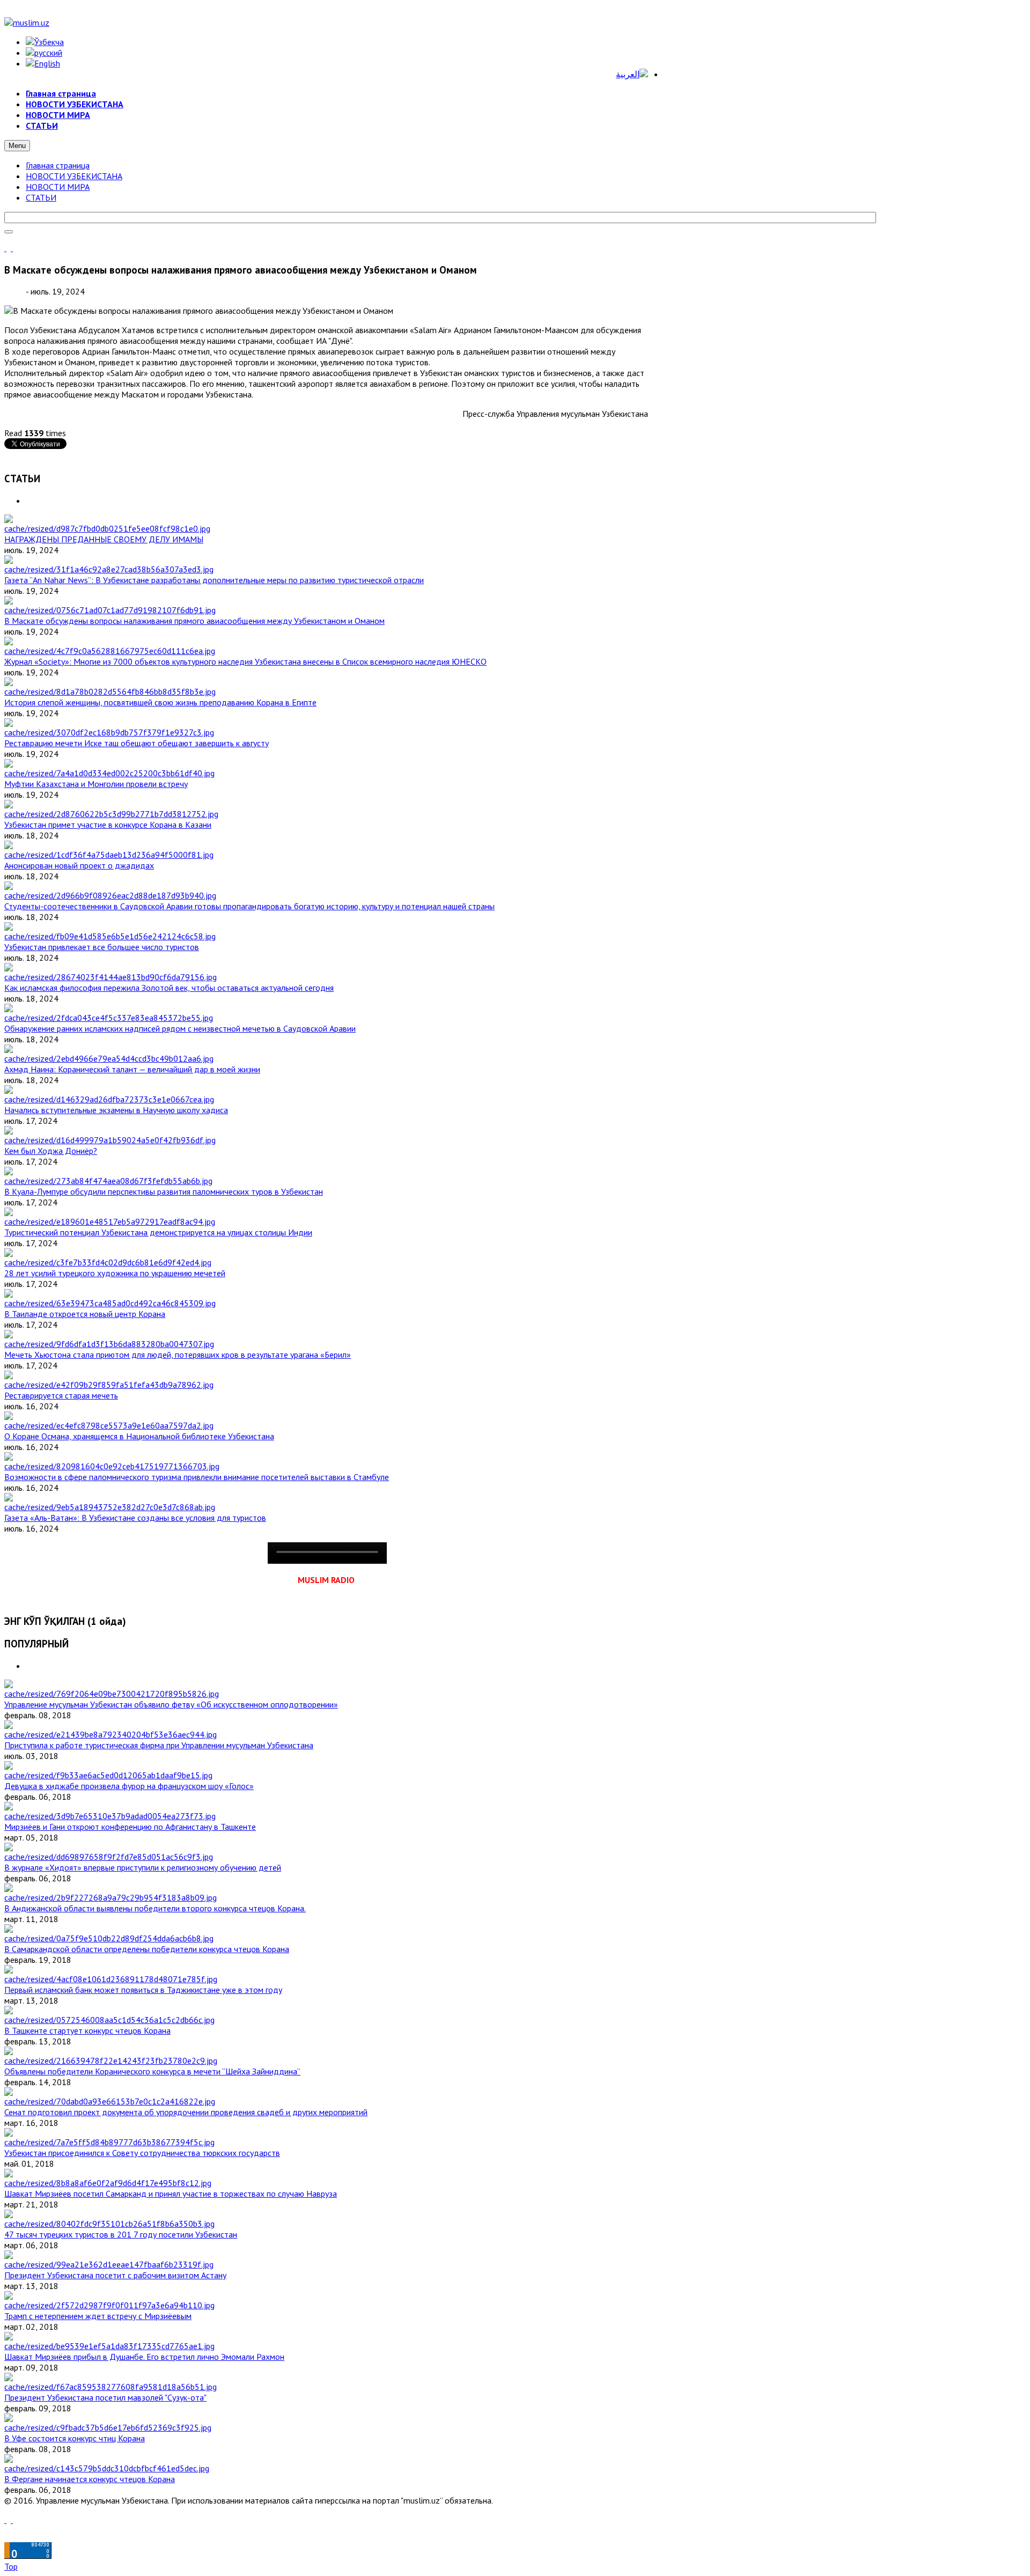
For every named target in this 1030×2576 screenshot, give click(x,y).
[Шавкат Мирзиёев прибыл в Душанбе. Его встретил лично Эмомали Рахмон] (109, 2346)
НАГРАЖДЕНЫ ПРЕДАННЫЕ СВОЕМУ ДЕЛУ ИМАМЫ (104, 539)
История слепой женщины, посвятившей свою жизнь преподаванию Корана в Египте (160, 702)
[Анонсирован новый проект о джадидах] (109, 855)
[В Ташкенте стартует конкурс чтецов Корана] (109, 2020)
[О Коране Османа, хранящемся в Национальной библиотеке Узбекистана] (109, 1425)
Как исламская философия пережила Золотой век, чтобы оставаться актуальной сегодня (169, 988)
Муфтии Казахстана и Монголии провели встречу (96, 784)
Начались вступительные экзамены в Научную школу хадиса (116, 1110)
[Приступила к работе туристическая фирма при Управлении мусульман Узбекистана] (111, 1734)
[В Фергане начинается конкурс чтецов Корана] (107, 2468)
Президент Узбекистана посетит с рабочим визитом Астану (115, 2275)
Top (11, 2566)
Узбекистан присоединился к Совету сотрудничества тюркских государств (142, 2153)
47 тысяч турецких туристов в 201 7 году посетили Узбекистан (121, 2234)
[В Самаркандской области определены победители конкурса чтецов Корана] (109, 1938)
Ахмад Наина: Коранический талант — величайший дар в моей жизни (132, 1069)
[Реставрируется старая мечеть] (109, 1385)
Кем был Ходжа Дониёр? (51, 1151)
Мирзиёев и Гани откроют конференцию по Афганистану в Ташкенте (130, 1827)
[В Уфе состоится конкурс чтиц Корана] (108, 2427)
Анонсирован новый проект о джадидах (79, 865)
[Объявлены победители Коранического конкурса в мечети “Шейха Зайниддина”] (111, 2060)
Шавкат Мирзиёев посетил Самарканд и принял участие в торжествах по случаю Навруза (171, 2194)
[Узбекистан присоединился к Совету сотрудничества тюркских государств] (109, 2142)
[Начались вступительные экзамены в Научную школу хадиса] (109, 1099)
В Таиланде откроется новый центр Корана (85, 1314)
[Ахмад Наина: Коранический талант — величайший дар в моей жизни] (109, 1058)
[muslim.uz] (27, 23)
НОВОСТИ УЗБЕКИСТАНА (74, 176)
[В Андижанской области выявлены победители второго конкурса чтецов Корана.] (111, 1897)
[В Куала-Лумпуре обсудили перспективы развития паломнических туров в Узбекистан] (108, 1181)
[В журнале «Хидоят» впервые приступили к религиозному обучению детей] (109, 1857)
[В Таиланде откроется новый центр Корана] (110, 1303)
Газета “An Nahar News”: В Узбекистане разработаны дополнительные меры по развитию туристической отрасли (214, 580)
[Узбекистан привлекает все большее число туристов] (110, 936)
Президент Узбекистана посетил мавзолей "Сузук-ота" (105, 2397)
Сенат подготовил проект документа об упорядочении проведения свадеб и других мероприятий (186, 2112)
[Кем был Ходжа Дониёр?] (110, 1140)
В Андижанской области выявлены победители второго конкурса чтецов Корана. (155, 1908)
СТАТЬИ (41, 197)
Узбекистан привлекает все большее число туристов (102, 947)
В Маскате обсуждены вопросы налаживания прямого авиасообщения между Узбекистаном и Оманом (194, 621)
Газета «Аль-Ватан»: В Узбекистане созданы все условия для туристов (135, 1518)
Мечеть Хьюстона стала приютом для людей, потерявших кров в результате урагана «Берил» (178, 1355)
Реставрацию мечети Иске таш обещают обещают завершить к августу (137, 743)
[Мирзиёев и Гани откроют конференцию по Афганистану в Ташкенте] (110, 1816)
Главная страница (58, 165)
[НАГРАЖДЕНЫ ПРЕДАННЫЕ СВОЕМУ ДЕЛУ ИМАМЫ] (107, 528)
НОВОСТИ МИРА (58, 187)
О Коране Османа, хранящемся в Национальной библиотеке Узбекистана (139, 1436)
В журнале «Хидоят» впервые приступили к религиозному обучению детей (143, 1867)
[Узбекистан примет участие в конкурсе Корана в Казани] (111, 814)
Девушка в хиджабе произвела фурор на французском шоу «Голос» (129, 1786)
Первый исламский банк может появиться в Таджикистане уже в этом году (143, 1990)
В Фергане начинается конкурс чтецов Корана (90, 2479)
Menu (17, 146)
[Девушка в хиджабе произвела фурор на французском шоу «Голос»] (108, 1775)
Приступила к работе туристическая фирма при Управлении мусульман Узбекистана (159, 1745)
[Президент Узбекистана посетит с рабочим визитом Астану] (109, 2264)
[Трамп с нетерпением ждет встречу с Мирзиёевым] (109, 2305)
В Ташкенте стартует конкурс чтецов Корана (87, 2030)
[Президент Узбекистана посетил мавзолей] (111, 2387)
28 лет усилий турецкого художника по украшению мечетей (115, 1273)
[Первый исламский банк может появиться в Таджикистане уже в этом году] (111, 1979)
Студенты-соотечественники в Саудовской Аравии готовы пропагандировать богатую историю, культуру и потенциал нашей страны (249, 906)
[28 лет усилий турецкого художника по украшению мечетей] (108, 1262)
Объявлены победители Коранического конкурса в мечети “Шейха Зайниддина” (152, 2071)
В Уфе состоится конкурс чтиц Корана (75, 2438)
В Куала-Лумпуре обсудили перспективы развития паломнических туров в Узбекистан (164, 1191)
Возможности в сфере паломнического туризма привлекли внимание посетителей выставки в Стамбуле (197, 1477)
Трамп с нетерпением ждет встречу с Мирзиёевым (98, 2316)
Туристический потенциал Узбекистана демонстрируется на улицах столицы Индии (158, 1232)
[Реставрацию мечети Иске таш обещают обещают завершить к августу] (109, 732)
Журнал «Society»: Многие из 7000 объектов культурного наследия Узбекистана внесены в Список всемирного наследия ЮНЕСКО (245, 661)
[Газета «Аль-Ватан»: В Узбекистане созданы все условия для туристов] (110, 1507)
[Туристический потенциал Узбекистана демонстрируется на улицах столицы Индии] (110, 1221)
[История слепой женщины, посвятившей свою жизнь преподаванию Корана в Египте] (110, 691)
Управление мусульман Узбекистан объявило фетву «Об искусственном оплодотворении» (171, 1704)
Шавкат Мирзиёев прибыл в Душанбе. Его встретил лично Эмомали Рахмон (144, 2357)
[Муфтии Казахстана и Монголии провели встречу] (109, 773)
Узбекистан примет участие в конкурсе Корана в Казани (108, 825)
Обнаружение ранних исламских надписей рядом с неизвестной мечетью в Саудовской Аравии (180, 1028)
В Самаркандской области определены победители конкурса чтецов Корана (147, 1949)
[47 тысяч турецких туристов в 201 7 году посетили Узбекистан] (109, 2224)
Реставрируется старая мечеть (61, 1395)
